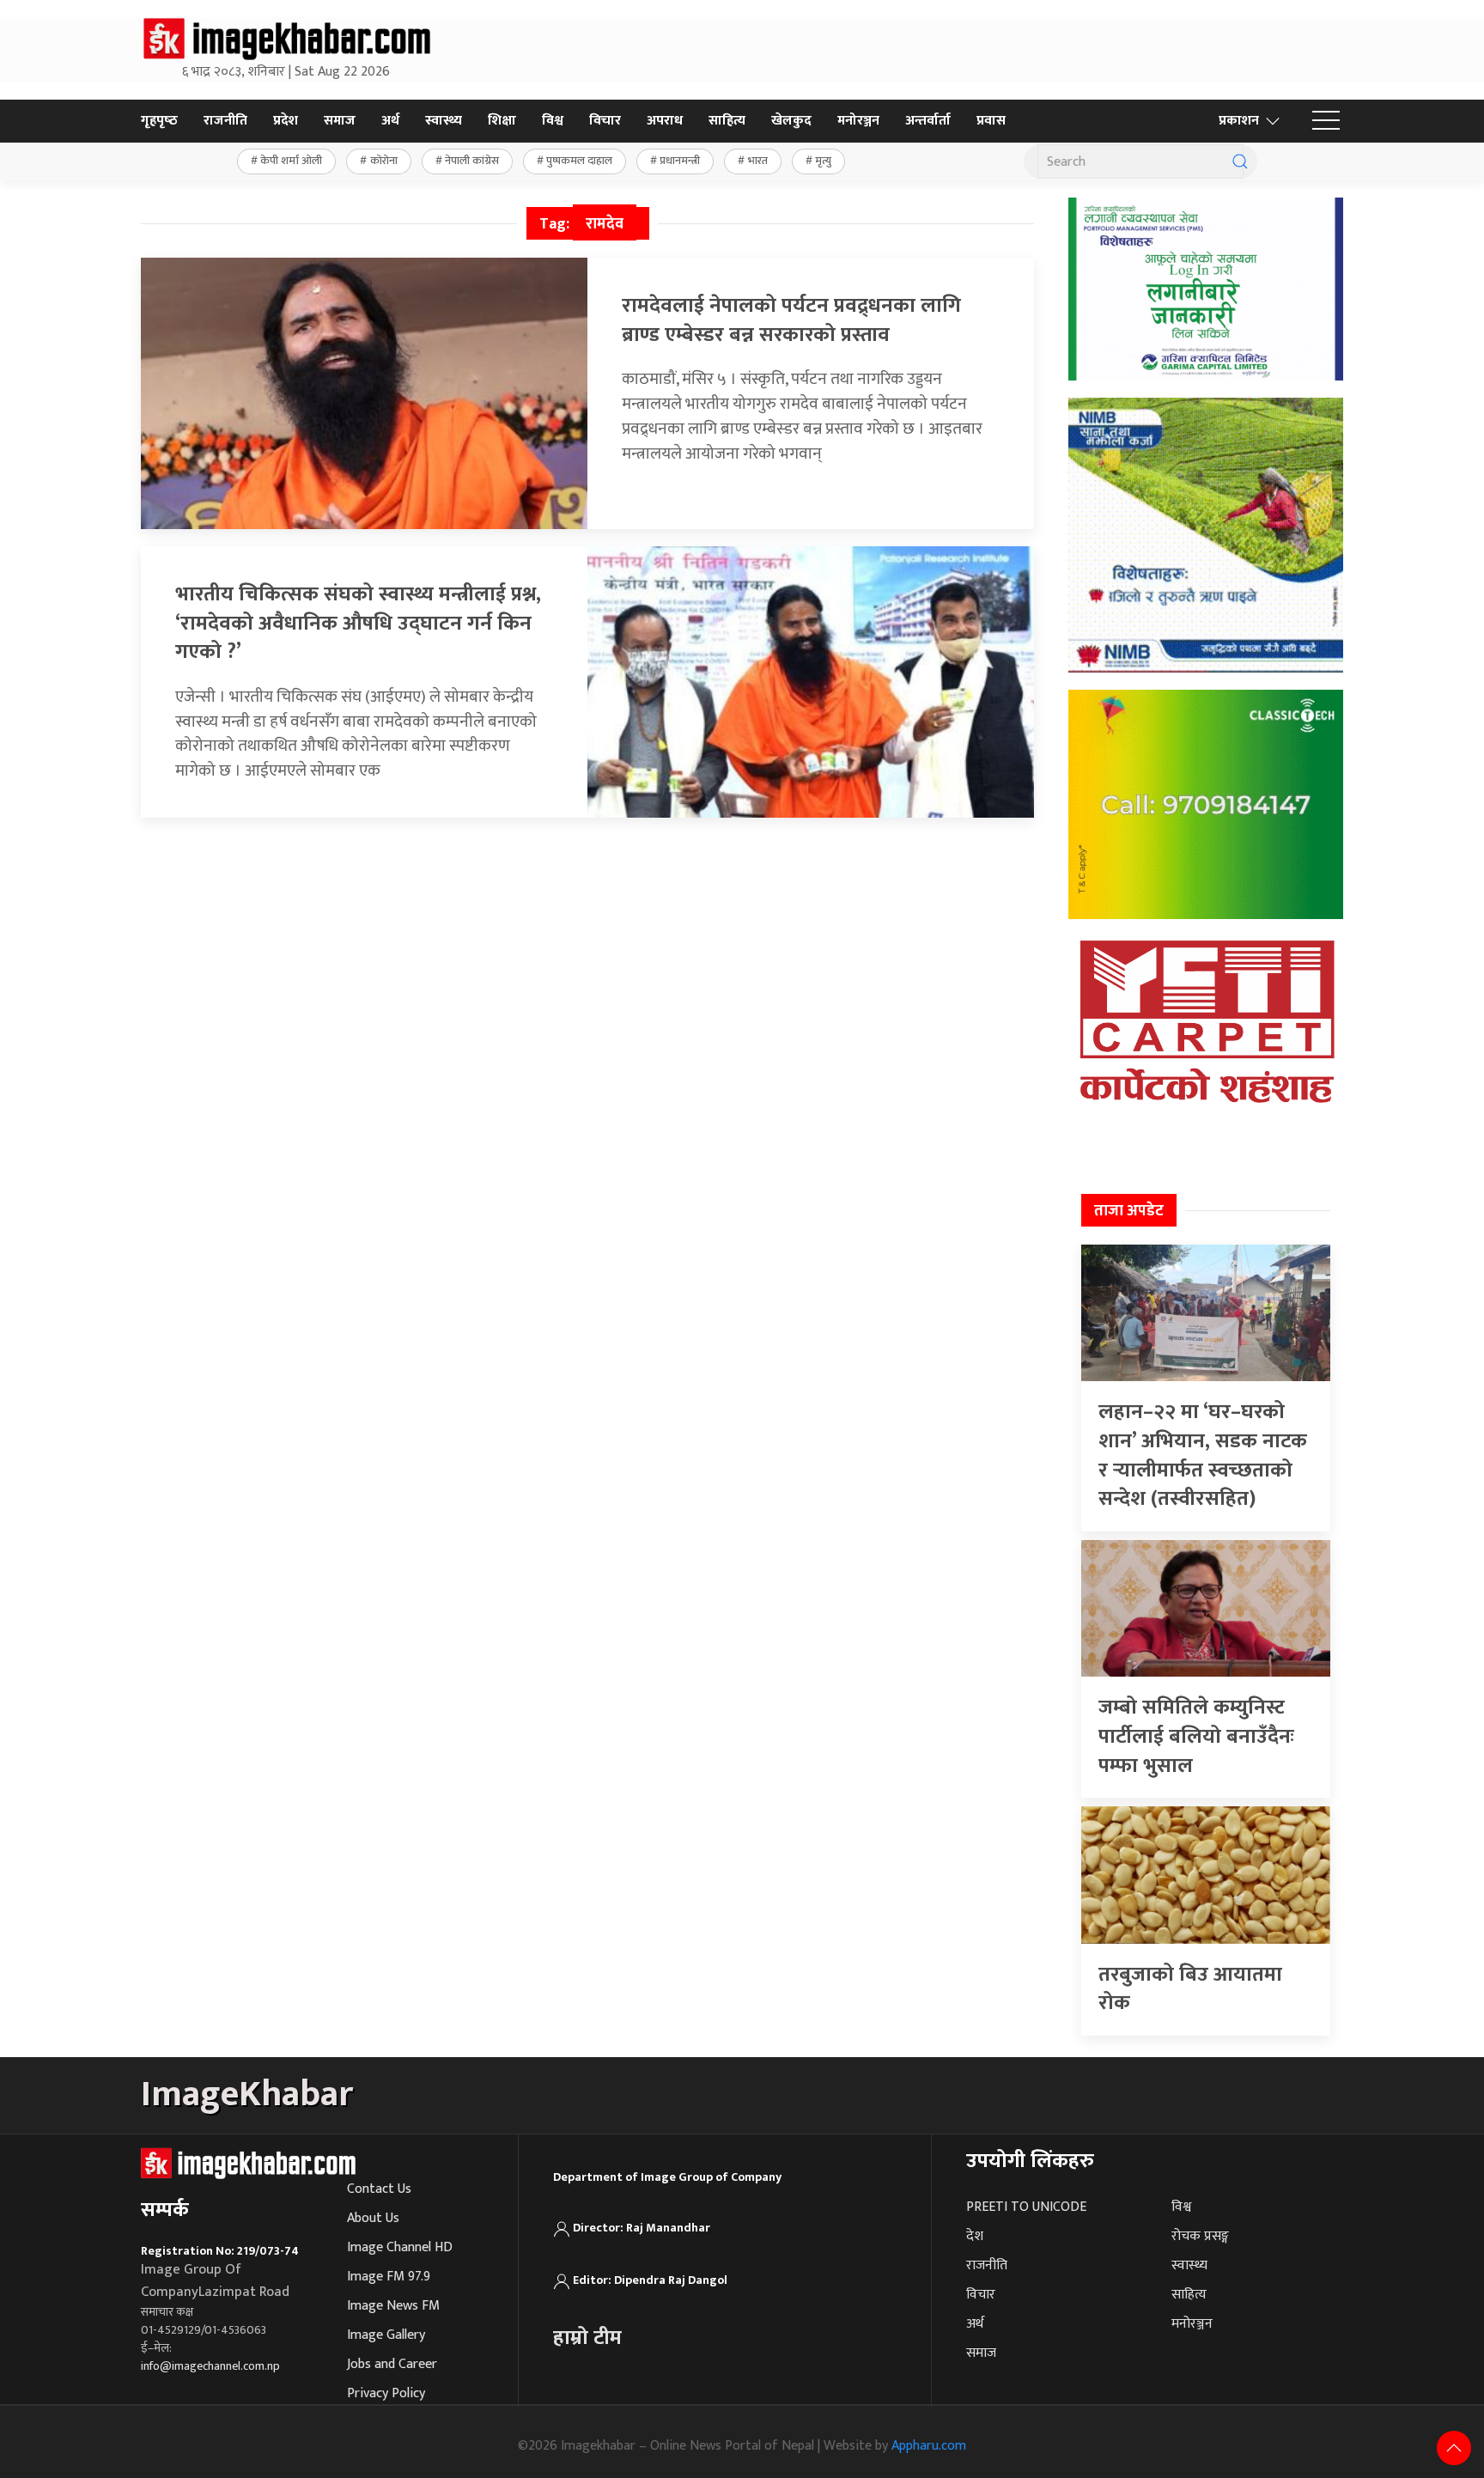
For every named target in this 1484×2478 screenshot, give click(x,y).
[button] (1326, 121)
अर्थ (390, 121)
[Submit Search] (1240, 161)
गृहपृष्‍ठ (159, 121)
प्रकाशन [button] (1239, 121)
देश (975, 2236)
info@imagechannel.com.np (210, 2366)
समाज (340, 121)
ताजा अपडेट (1129, 1211)
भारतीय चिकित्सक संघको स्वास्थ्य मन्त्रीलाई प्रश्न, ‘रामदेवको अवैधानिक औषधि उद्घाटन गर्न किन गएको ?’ (358, 623)
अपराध (665, 121)
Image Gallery (386, 2335)
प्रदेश (286, 121)
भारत (758, 161)
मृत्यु (823, 161)
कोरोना (384, 161)
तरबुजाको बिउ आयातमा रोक (1190, 1989)
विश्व (553, 121)
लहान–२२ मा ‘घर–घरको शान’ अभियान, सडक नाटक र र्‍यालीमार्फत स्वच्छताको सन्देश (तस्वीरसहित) (1203, 1455)
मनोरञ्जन (858, 121)
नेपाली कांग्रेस (472, 161)
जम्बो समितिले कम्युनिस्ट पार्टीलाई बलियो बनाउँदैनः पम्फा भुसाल (1196, 1736)
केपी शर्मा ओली (291, 161)
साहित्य (727, 121)
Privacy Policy (386, 2393)
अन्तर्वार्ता (928, 121)
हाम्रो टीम (587, 2338)
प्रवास (991, 121)
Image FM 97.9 (389, 2277)
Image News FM (393, 2306)
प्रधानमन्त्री (680, 161)
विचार (605, 121)
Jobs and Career (392, 2364)
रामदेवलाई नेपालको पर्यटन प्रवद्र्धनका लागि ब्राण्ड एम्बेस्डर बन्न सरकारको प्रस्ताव (791, 320)
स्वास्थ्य (444, 121)
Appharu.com (929, 2446)
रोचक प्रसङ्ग (1200, 2236)
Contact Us (379, 2189)
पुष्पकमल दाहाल (579, 161)
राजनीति (225, 121)
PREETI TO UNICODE (1026, 2207)
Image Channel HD (400, 2247)
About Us (373, 2218)
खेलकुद (791, 121)
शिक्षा (502, 121)
